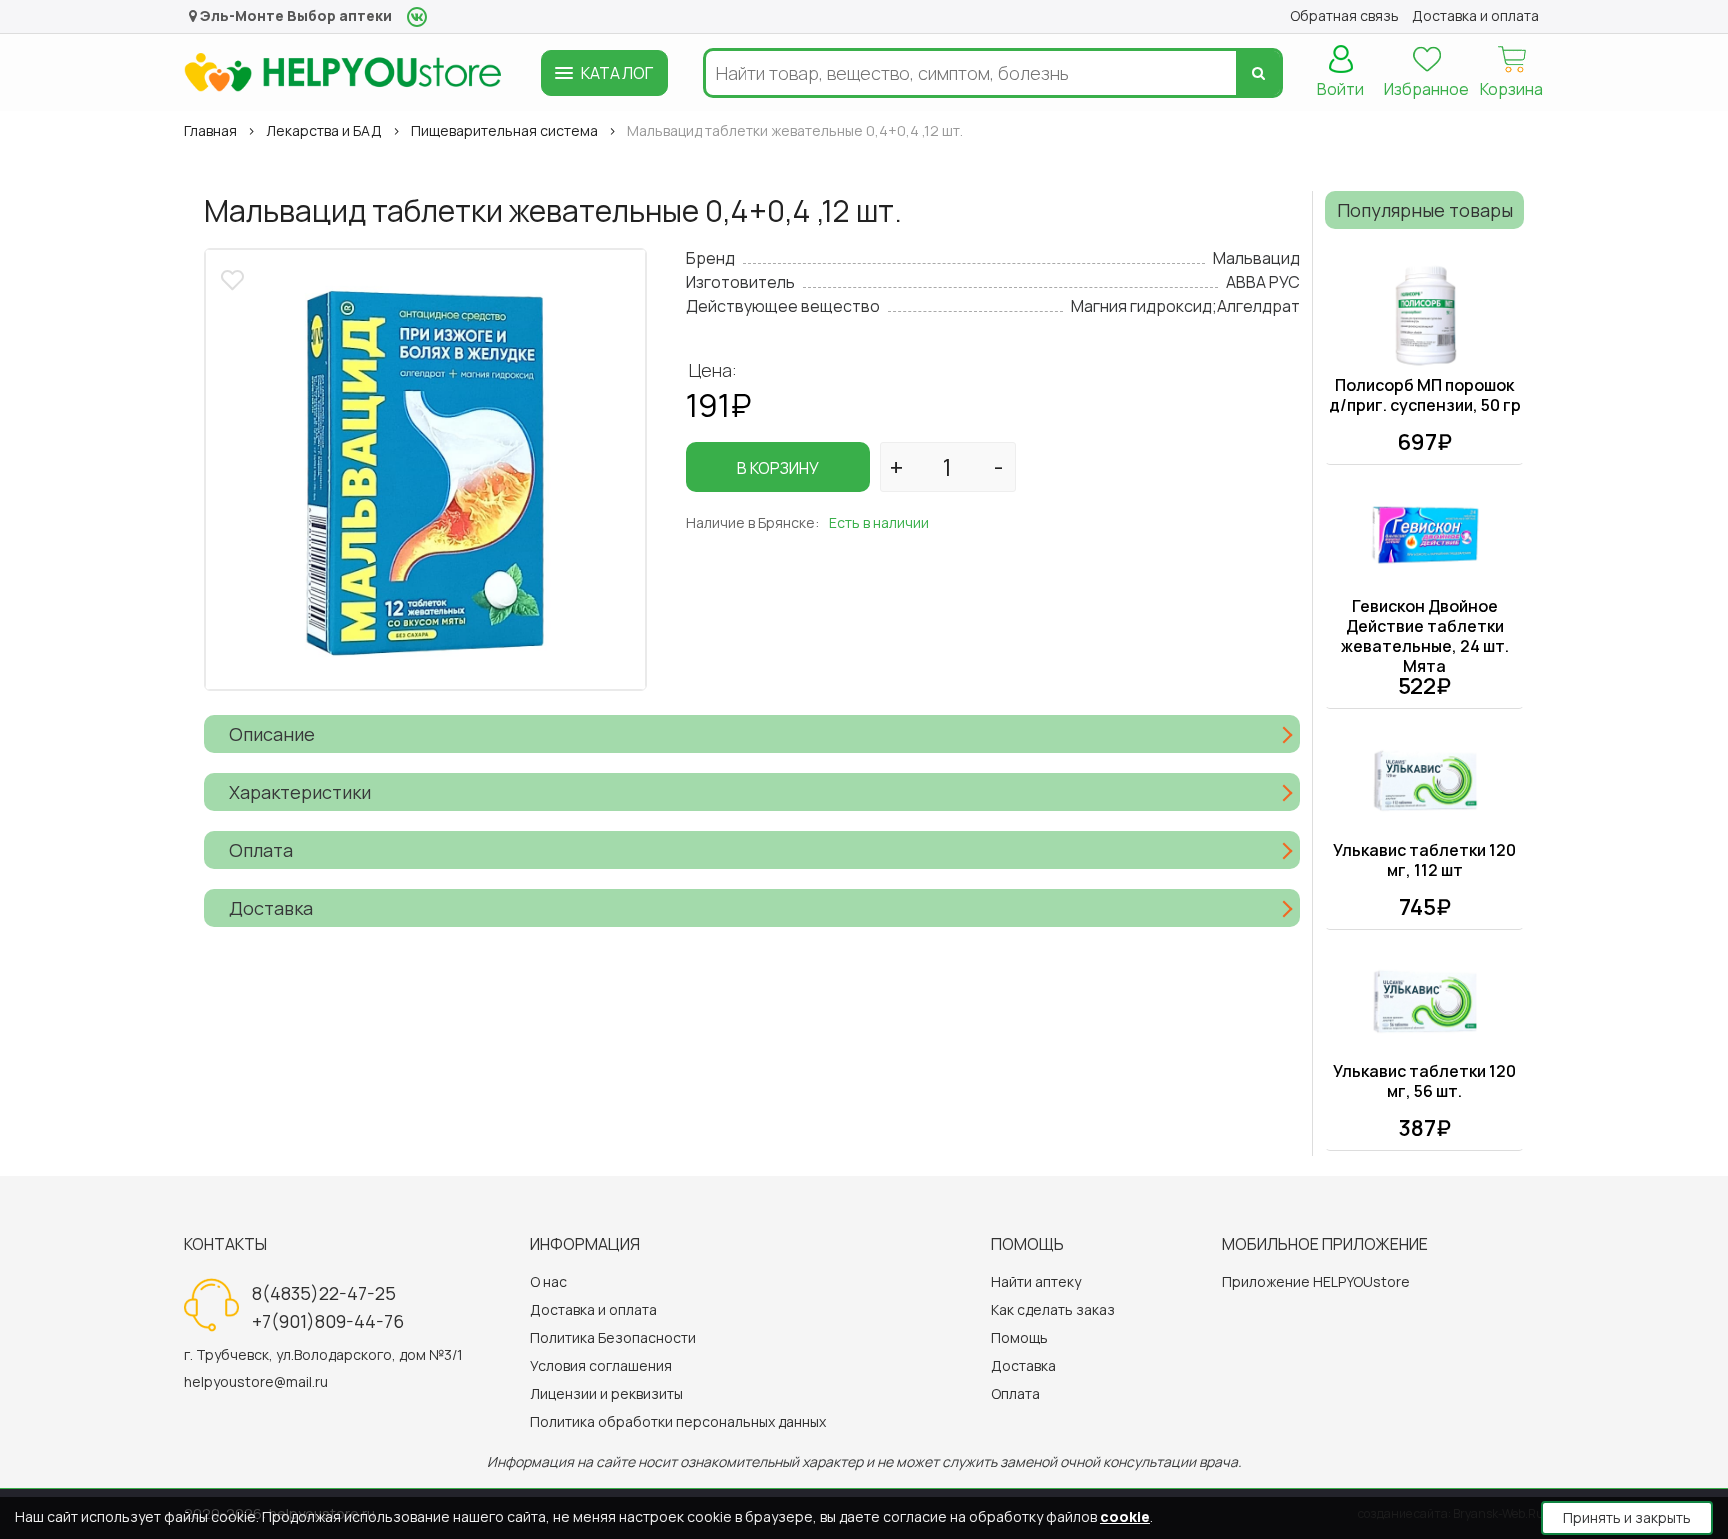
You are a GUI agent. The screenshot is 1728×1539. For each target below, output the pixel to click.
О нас (548, 1281)
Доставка (1023, 1365)
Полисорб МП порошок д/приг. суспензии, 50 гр (1425, 395)
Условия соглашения (601, 1365)
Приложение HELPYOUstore (1316, 1281)
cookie (1125, 1516)
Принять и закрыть (1627, 1517)
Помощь (1019, 1337)
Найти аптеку (1036, 1281)
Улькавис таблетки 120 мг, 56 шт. (1424, 1081)
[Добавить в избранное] (235, 277)
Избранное (1426, 89)
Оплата (1015, 1393)
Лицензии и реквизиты (606, 1393)
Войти (1340, 89)
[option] (425, 469)
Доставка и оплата (593, 1309)
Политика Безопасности (613, 1337)
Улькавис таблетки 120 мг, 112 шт (1424, 860)
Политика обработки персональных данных (678, 1421)
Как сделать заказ (1053, 1309)
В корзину (778, 468)
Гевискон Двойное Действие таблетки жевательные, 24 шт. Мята (1425, 636)
